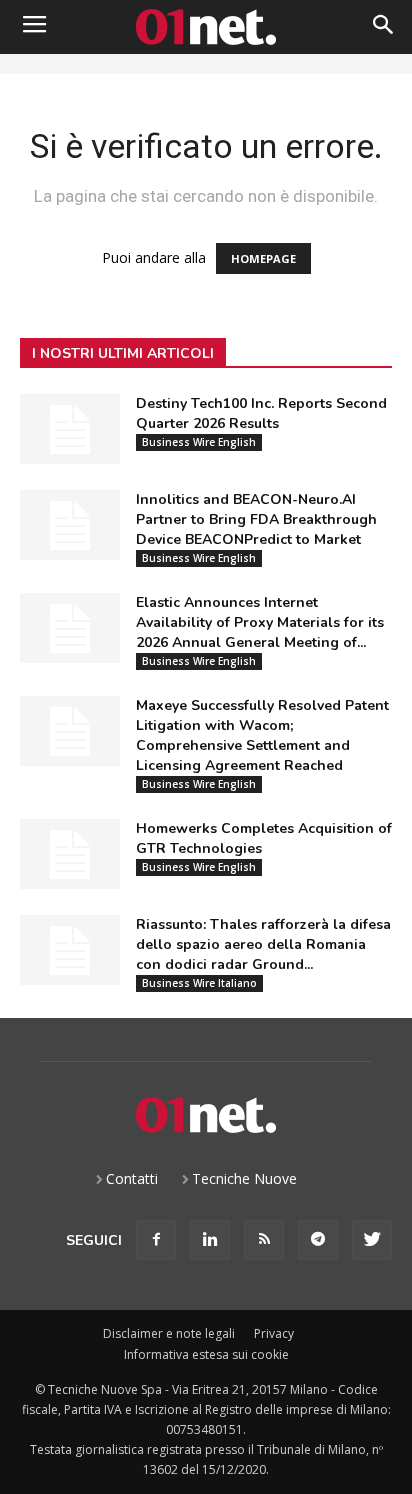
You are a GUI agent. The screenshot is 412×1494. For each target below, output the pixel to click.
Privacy (274, 1333)
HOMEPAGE (263, 258)
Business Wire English (199, 442)
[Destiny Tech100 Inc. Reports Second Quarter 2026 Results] (70, 429)
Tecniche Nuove (244, 1178)
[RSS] (264, 1240)
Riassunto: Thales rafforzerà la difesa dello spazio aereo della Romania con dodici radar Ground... (263, 944)
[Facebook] (156, 1240)
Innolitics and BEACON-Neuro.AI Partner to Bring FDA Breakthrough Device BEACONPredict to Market (256, 519)
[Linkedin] (210, 1240)
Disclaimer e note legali (169, 1333)
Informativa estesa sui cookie (206, 1354)
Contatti (132, 1178)
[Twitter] (372, 1240)
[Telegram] (318, 1240)
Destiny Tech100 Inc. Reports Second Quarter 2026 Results (261, 413)
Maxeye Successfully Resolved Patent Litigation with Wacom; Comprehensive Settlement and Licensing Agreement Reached (262, 735)
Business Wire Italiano (199, 983)
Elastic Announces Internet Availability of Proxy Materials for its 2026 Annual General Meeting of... (260, 622)
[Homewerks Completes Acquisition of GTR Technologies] (70, 854)
